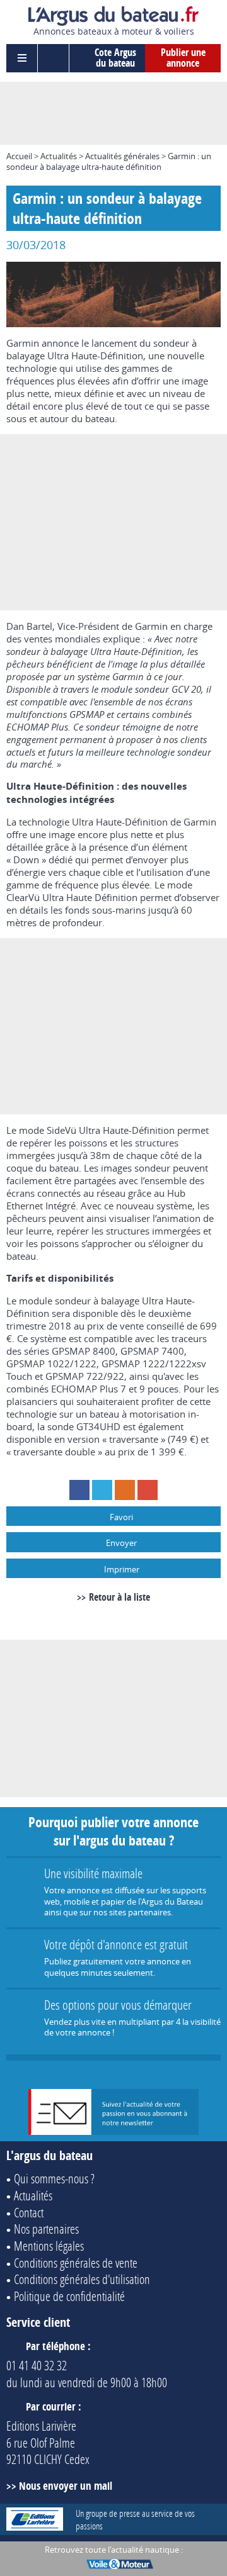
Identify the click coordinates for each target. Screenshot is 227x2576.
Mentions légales (49, 2246)
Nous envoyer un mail (66, 2486)
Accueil (19, 156)
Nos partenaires (46, 2229)
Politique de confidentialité (69, 2296)
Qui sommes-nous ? (54, 2178)
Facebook (79, 1490)
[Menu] (22, 58)
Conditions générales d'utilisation (82, 2279)
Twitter (102, 1490)
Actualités (59, 156)
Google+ (148, 1490)
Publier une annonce (183, 58)
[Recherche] (54, 58)
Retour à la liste (119, 1597)
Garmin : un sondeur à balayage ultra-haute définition (109, 161)
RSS (125, 1490)
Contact (29, 2212)
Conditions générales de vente (76, 2263)
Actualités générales (122, 156)
